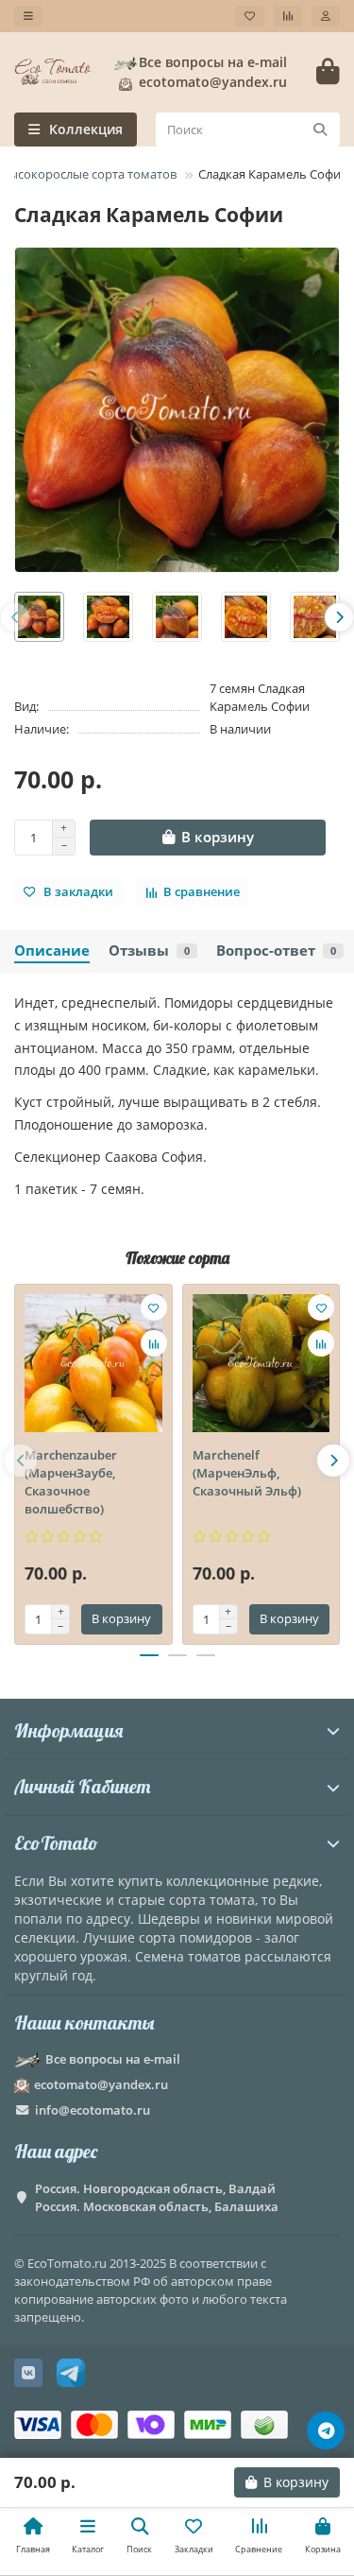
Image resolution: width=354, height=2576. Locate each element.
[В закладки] (154, 1307)
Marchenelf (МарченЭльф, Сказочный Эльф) (247, 1473)
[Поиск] (320, 130)
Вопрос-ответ (276, 951)
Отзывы (149, 951)
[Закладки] (250, 16)
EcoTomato (56, 1843)
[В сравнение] (154, 1343)
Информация (68, 1730)
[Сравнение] (288, 16)
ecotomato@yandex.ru (101, 2084)
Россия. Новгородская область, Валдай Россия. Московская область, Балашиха (157, 2197)
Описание (52, 951)
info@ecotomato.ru (93, 2110)
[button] (15, 617)
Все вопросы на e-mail (213, 62)
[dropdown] (28, 16)
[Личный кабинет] (326, 16)
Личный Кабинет (82, 1786)
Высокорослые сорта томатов (89, 174)
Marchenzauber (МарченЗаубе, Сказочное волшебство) (71, 1482)
